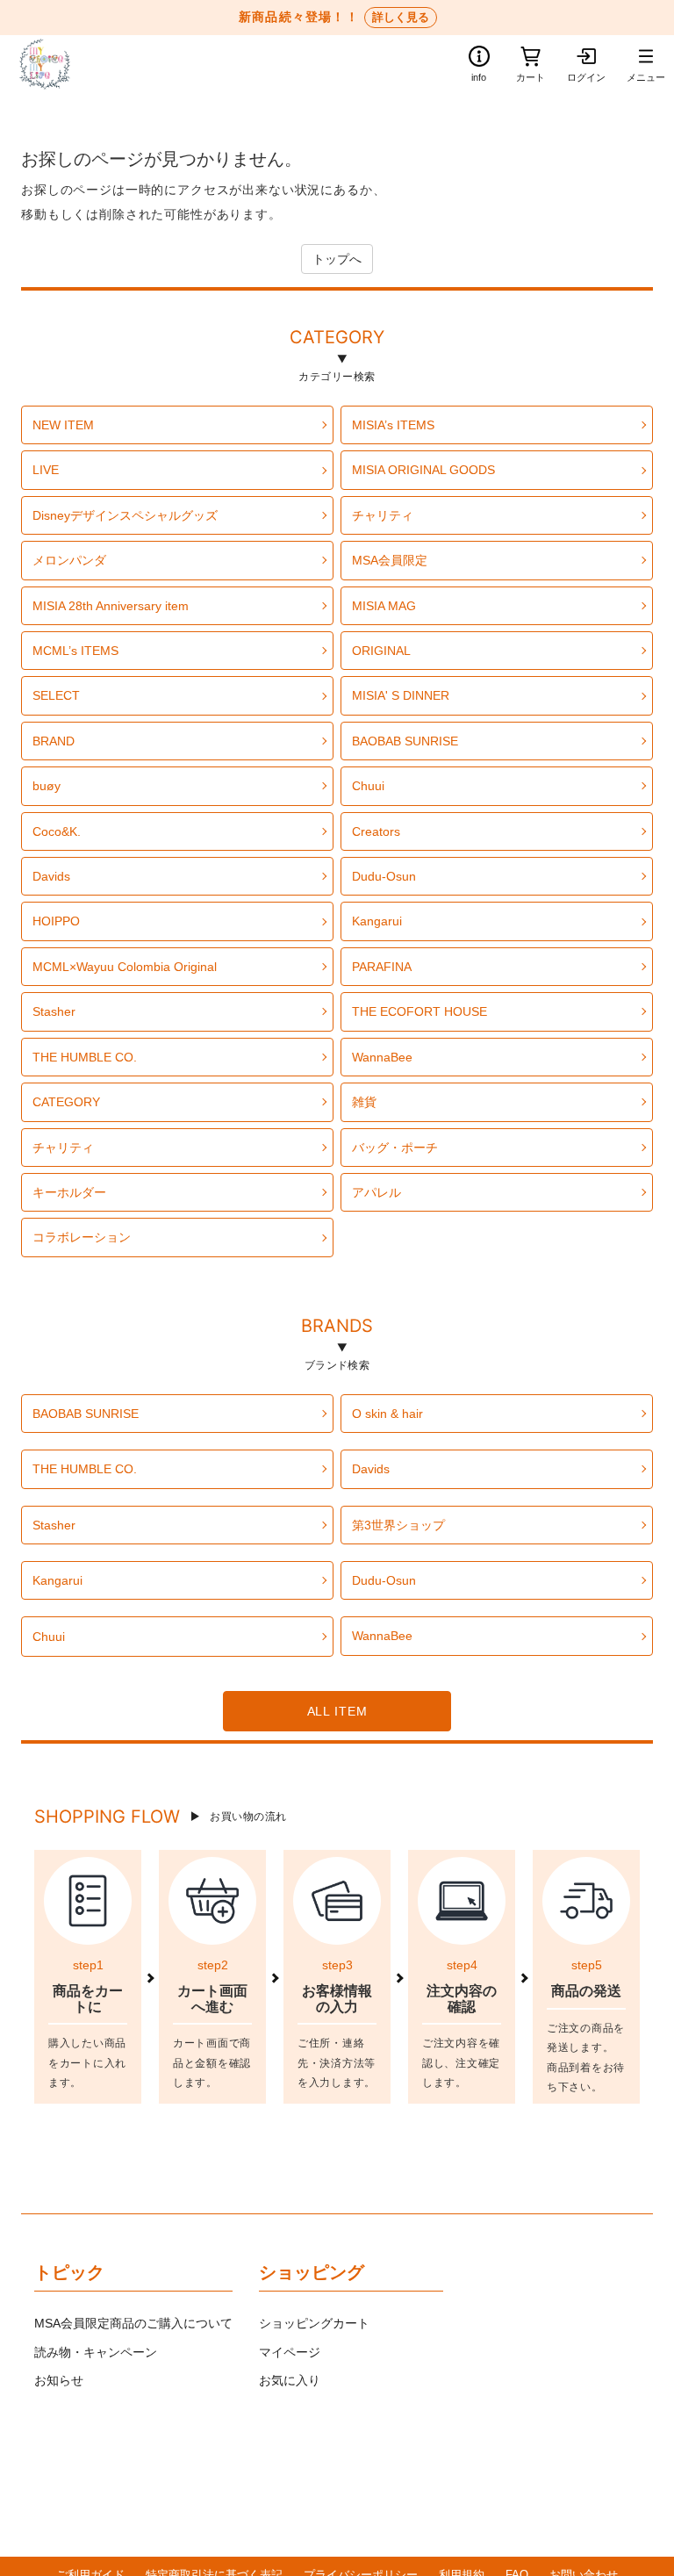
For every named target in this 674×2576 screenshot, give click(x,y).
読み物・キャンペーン (96, 2352)
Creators (376, 831)
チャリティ (383, 515)
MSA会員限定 (390, 560)
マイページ (290, 2352)
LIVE (46, 470)
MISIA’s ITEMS (393, 425)
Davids (51, 876)
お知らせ (59, 2380)
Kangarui (377, 921)
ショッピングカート (314, 2323)
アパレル (376, 1192)
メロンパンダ (69, 560)
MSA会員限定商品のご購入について (133, 2323)
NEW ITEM (63, 425)
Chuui (368, 786)
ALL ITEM (337, 1711)
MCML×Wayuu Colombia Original (125, 967)
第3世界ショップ (398, 1525)
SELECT (56, 695)
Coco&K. (57, 831)
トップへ (337, 259)
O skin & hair (387, 1414)
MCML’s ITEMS (75, 651)
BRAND (54, 741)
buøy (47, 786)
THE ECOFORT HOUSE (419, 1011)
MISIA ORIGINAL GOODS (423, 470)
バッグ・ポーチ (395, 1148)
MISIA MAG (384, 606)
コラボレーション (82, 1237)
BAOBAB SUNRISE (405, 741)
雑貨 (364, 1102)
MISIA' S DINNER (401, 695)
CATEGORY (337, 340)
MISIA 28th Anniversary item (111, 606)
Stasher (54, 1011)
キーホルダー (69, 1192)
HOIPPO (56, 921)
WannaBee (382, 1057)
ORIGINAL (381, 651)
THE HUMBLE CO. (85, 1057)
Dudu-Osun (384, 876)
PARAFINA (382, 967)
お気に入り (290, 2380)
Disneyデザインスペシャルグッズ (125, 515)
